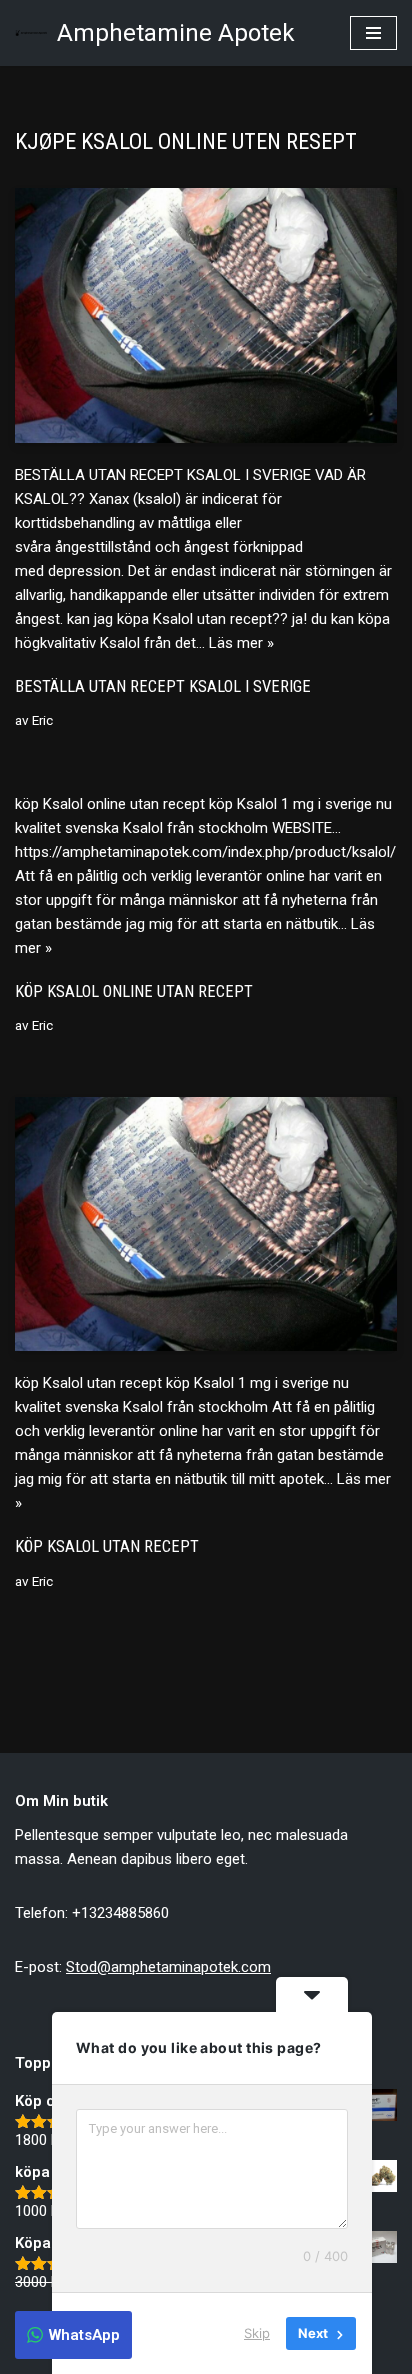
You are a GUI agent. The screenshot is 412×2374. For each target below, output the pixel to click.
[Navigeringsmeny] (373, 33)
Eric (42, 720)
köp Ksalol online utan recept (134, 991)
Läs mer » (241, 643)
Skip (257, 2333)
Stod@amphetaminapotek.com (168, 1967)
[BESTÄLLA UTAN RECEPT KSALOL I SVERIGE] (206, 315)
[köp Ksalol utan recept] (206, 1224)
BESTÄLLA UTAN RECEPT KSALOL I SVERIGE (163, 686)
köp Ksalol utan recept (107, 1546)
